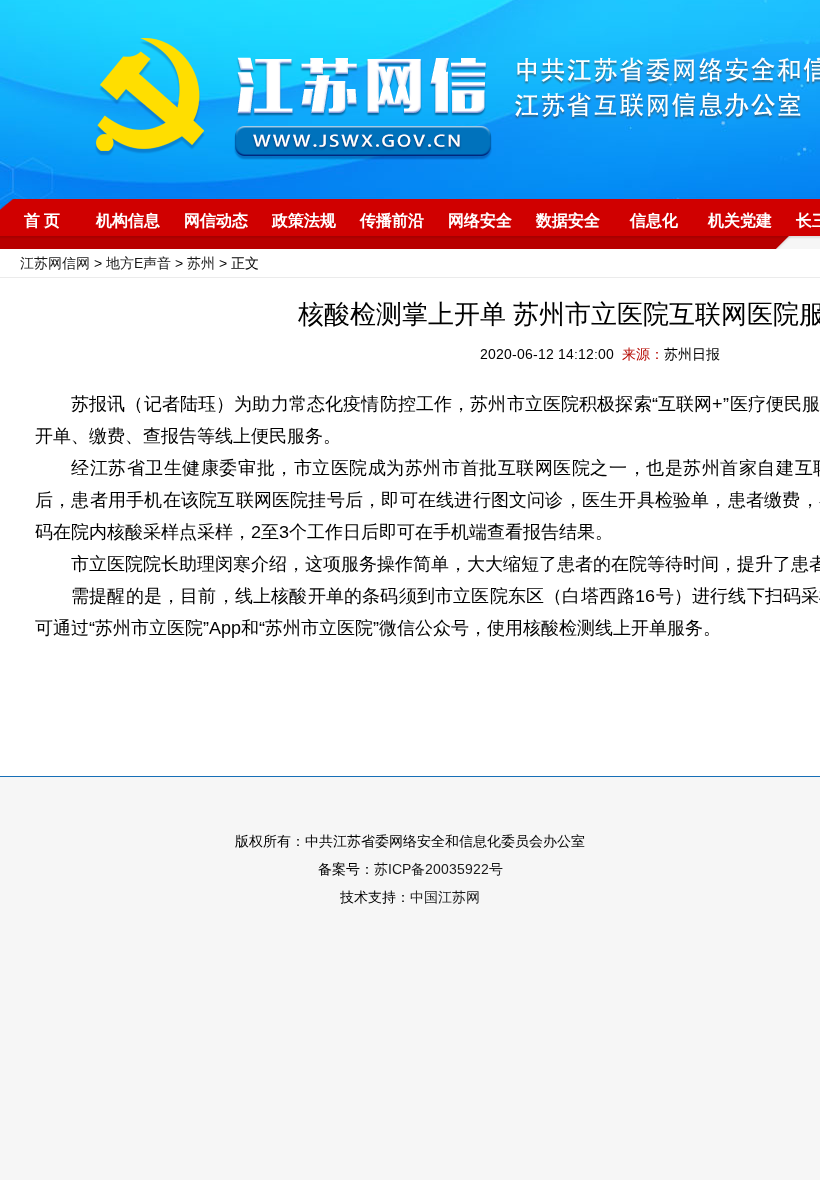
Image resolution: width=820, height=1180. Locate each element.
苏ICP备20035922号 (438, 869)
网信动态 (216, 220)
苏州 (201, 263)
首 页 (42, 220)
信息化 (654, 220)
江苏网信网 (55, 263)
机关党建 (740, 220)
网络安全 (480, 220)
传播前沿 (392, 220)
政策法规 (304, 220)
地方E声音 (138, 263)
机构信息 (128, 220)
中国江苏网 (445, 897)
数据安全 (568, 220)
